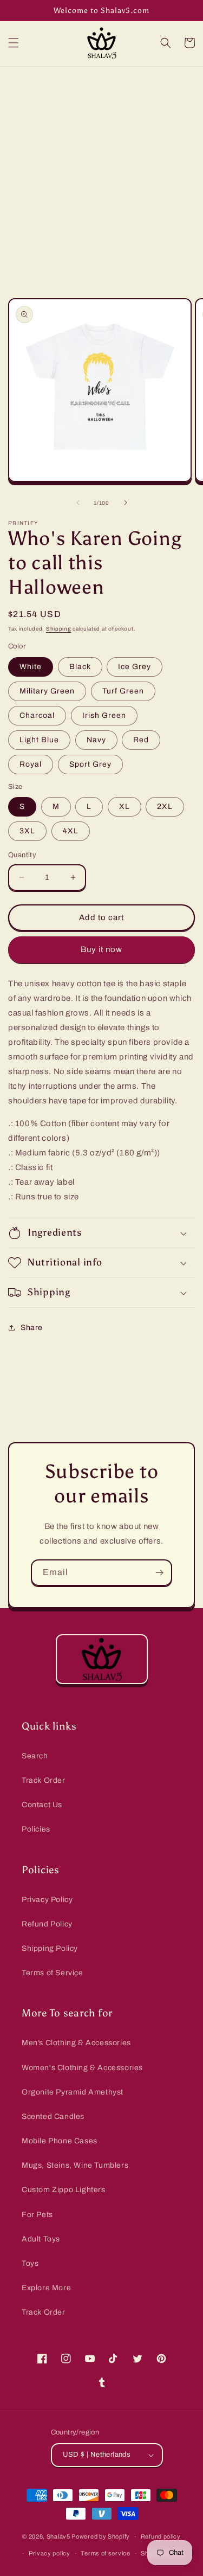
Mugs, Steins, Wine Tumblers (75, 2165)
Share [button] (32, 1328)
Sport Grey (90, 764)
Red (141, 740)
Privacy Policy (47, 1900)
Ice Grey (135, 667)
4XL (71, 831)
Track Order (44, 1780)
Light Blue (39, 740)
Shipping (59, 629)
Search (35, 1756)
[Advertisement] (101, 174)
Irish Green (104, 715)
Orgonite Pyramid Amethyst (73, 2092)
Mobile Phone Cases (60, 2141)
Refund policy (161, 2536)
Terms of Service (53, 1973)
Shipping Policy (50, 1948)
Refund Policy (47, 1924)
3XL (27, 831)
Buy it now (101, 949)
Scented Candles (53, 2116)
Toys (30, 2263)
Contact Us (42, 1805)
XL (125, 807)
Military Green (47, 691)
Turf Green (123, 691)
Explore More (46, 2288)
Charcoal (37, 715)
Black (80, 667)
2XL (165, 807)
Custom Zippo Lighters (64, 2190)
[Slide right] (126, 503)
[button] (14, 43)
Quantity (22, 855)
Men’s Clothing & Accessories (76, 2043)
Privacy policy (50, 2553)
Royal (31, 764)
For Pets (37, 2215)
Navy (96, 740)
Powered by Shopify (101, 2536)
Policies (36, 1829)
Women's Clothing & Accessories (82, 2068)
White (31, 667)
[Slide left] (78, 503)
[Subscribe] (159, 1573)
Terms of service (105, 2553)
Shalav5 (58, 2536)
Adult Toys (41, 2239)
